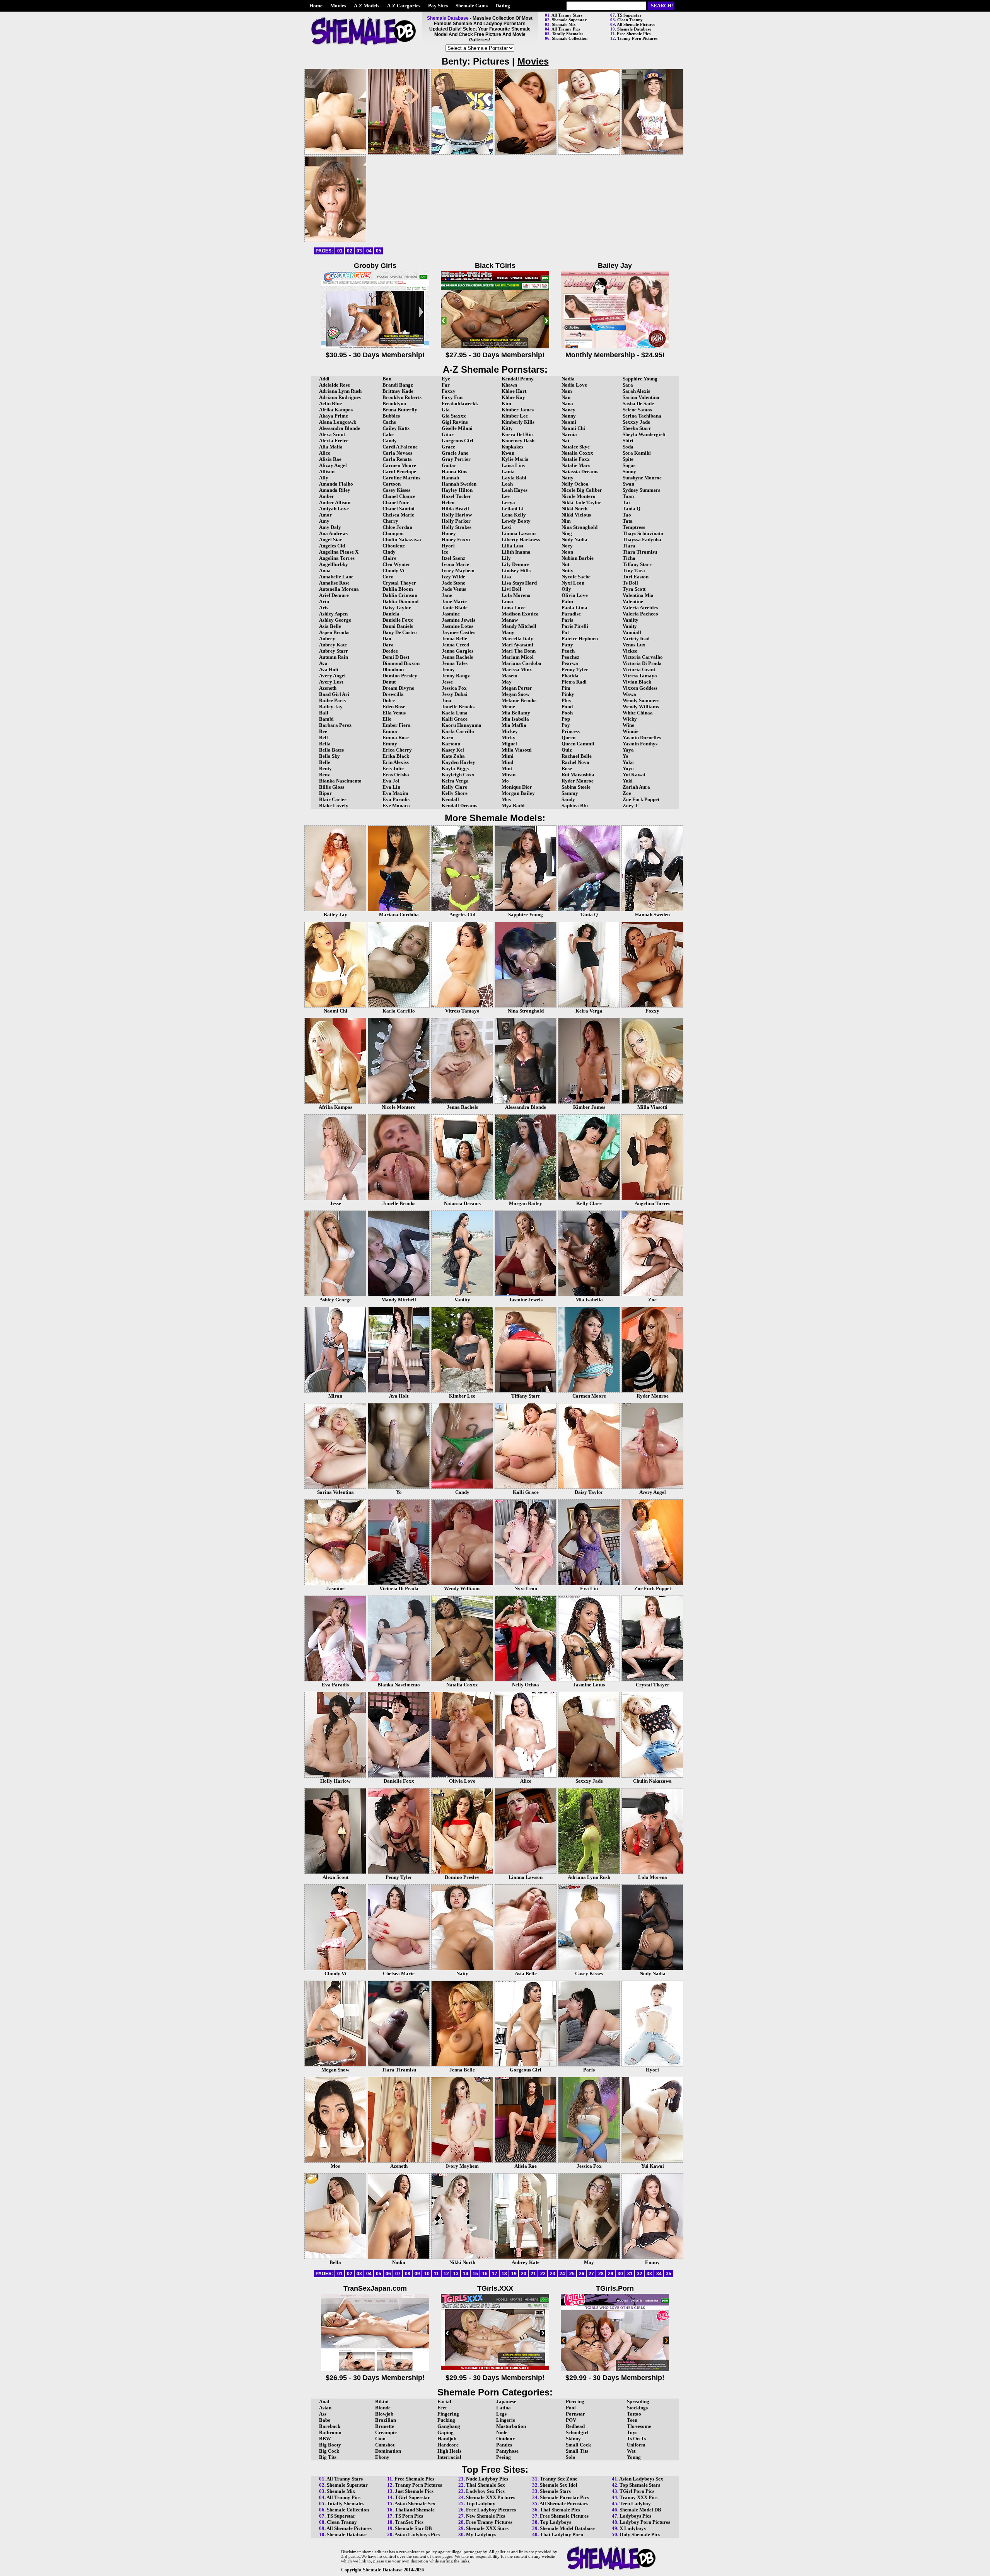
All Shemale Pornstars (564, 2504)
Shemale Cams (472, 6)
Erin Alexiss (396, 762)
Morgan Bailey (518, 793)
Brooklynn (394, 403)
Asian (325, 2408)
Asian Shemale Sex (415, 2504)
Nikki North (574, 509)
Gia (446, 410)
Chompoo (393, 533)
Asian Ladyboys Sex (641, 2479)
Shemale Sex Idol (559, 2485)
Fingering (448, 2414)
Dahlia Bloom (398, 589)
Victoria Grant (639, 669)
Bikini (382, 2401)
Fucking (446, 2420)
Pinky (568, 694)
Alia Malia (331, 447)
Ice (445, 552)
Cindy (389, 552)
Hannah (450, 478)
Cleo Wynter (396, 564)
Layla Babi (514, 478)
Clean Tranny (630, 20)
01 (340, 251)
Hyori (448, 546)
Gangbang (449, 2426)
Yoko (628, 762)
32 (640, 2274)
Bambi (326, 719)
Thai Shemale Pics (560, 2510)
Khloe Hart (514, 391)
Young (634, 2457)
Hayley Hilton (457, 490)
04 (369, 251)
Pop (566, 719)
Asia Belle (330, 626)
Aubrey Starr (334, 651)
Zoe (627, 793)
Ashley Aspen (333, 614)
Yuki (628, 781)
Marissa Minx (517, 669)
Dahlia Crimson (400, 595)
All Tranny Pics (566, 29)
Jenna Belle (454, 638)
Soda (628, 447)
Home (316, 6)
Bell (323, 737)
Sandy (568, 799)
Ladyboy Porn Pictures (645, 2522)
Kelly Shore (455, 793)
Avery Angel (332, 676)
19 (514, 2274)
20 (524, 2274)
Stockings (637, 2408)
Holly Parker (456, 521)
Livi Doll (511, 589)
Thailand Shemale (415, 2510)
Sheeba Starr (637, 428)
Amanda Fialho (336, 484)
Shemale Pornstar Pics (564, 2497)
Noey (567, 546)
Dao (387, 638)
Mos (506, 799)
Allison (327, 471)
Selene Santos (637, 410)
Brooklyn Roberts (402, 397)
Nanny (569, 416)
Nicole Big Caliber (582, 490)
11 (436, 2274)
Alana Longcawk (338, 422)
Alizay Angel (333, 465)
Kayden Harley (458, 762)
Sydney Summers (641, 490)
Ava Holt (329, 669)
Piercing (575, 2401)
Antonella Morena (339, 589)
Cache (389, 422)
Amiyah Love (334, 509)
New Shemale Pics (486, 2516)
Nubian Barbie (578, 558)
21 (533, 2274)
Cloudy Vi (393, 570)
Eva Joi (391, 781)
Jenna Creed (455, 645)
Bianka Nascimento (340, 781)
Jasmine (451, 614)
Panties (504, 2445)
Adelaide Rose (335, 385)
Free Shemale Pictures (564, 2516)
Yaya (628, 750)
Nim (566, 521)
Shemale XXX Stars (487, 2528)
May (507, 682)
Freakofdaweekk (460, 403)
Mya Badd (513, 806)
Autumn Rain (334, 657)
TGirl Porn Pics (637, 2491)
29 (611, 2274)
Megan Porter (517, 688)
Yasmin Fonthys (640, 744)
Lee (506, 496)
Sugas (629, 465)
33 (649, 2274)
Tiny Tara (634, 570)
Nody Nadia (574, 540)
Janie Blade (455, 608)
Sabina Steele (576, 787)
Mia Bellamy (516, 713)
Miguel (509, 744)
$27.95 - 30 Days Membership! (495, 355)
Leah (507, 484)
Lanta (508, 471)
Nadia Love (574, 385)
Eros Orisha (396, 775)
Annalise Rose (334, 583)
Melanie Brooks (519, 700)
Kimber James (518, 410)
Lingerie (506, 2420)
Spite (628, 459)
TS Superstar (629, 15)
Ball (324, 713)
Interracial (449, 2457)
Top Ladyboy (481, 2504)
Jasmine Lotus (457, 626)
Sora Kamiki (637, 453)
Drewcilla (393, 694)
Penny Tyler (575, 669)
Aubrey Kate (333, 645)
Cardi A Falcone (400, 447)
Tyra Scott (634, 589)
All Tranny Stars (567, 15)
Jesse (447, 682)
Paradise (571, 614)
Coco (388, 577)
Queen (568, 737)
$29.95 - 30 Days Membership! (495, 2378)
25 (572, 2274)
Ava (323, 663)
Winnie (631, 731)
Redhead (575, 2426)
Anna (325, 570)
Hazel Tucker (456, 496)
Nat (565, 441)
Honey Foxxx (456, 540)
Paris (567, 620)
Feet (442, 2408)
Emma (390, 731)
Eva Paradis (396, 799)
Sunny (629, 471)
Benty (325, 768)
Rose (567, 768)
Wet (631, 2451)
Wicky (630, 719)
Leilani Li (513, 509)
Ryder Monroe (578, 781)
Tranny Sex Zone (559, 2479)
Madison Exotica (520, 614)
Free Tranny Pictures (489, 2522)
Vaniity (631, 620)
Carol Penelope (399, 471)
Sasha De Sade (638, 403)
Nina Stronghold (579, 527)
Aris (324, 608)
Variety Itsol (636, 638)
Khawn (509, 385)
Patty (567, 645)
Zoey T (631, 806)
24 (562, 2274)
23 (553, 2274)
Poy (566, 725)
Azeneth (328, 688)
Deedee (390, 651)
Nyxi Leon (573, 583)
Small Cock (578, 2445)
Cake (388, 434)
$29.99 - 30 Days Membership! (615, 2378)
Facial (444, 2401)
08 (408, 2274)
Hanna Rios (454, 471)
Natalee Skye (576, 447)
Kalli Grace (455, 719)
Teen (632, 2420)
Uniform (636, 2445)
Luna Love (514, 608)
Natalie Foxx (576, 459)
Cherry (390, 521)
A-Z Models (367, 6)
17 (495, 2274)
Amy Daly (330, 527)
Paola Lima (574, 608)
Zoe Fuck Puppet (641, 799)
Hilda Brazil (455, 509)
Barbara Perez (335, 725)
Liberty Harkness (521, 540)
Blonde (383, 2408)
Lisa (506, 577)
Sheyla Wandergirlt (644, 434)
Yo (626, 756)
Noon (567, 552)
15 (475, 2274)
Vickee (630, 651)
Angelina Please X (339, 552)
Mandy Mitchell (519, 626)
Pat (565, 632)
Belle (325, 762)
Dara (388, 645)
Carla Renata (397, 459)
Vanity (630, 626)
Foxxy (449, 391)
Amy (324, 521)
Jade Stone (453, 583)
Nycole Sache (576, 577)
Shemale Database (634, 29)
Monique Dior (517, 787)
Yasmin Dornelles (642, 737)
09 (417, 2274)
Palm (567, 601)
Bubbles (391, 416)
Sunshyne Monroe (642, 478)
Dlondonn (393, 669)
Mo (505, 781)
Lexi (507, 527)
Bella (325, 744)
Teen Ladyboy (635, 2504)
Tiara (629, 546)
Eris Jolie (393, 768)
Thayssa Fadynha (642, 540)
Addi (324, 379)
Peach (568, 651)
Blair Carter (333, 799)
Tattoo (634, 2414)
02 (350, 251)
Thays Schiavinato (643, 533)
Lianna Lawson (519, 533)
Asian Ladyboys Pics (417, 2534)
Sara (628, 385)
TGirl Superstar (412, 2497)
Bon (387, 379)
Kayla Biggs (455, 768)
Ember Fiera (397, 725)
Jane (447, 595)
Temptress (634, 527)
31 (630, 2274)
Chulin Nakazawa (402, 540)
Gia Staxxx (454, 416)
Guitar (449, 465)
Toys (632, 2432)
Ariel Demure (334, 595)
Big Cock (329, 2451)
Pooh (567, 713)
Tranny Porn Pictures (637, 38)
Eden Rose (394, 707)
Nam (567, 391)
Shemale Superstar (569, 20)
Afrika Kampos (336, 410)
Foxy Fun (452, 397)
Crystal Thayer (399, 583)
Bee (323, 731)
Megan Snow (515, 694)
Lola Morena (516, 595)
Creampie (386, 2432)
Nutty (568, 570)
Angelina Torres (337, 558)
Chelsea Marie (398, 515)
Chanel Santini (399, 509)
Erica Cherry (397, 750)
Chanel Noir (396, 502)
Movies (338, 6)
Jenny (448, 669)
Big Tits (328, 2457)
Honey (449, 533)
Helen (448, 502)
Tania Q (632, 509)
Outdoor (505, 2439)
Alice (325, 453)
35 (669, 2274)
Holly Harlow (457, 515)
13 (456, 2274)
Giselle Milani (457, 428)
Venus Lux (634, 645)
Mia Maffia (514, 725)
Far (446, 385)
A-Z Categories (404, 6)
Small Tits (577, 2451)
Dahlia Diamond (400, 601)
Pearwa (570, 663)
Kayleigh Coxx (458, 775)
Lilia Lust (512, 546)
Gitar (448, 434)
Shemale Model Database (567, 2528)
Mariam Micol (518, 657)
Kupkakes (512, 447)
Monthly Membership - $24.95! (615, 355)
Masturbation (511, 2426)
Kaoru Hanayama (462, 725)
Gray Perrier (456, 459)
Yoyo (628, 768)
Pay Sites (438, 6)
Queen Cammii (578, 744)
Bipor (325, 793)
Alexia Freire (334, 441)
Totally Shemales (568, 34)
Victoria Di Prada (642, 663)
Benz (324, 775)
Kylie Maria (515, 459)
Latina (504, 2408)
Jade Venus (454, 589)
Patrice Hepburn (580, 638)
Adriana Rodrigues (340, 397)
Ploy (567, 700)
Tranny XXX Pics (638, 2497)
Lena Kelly (514, 515)
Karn (447, 737)
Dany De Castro (400, 632)
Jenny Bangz (456, 676)
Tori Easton (636, 577)
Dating (503, 6)
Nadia (568, 379)
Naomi (569, 422)
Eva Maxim (395, 793)
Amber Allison (335, 502)
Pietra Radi (574, 682)
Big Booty (330, 2445)
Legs (501, 2414)
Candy (390, 441)
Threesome (639, 2426)
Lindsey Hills (516, 570)
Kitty (507, 428)
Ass (323, 2414)
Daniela (391, 614)
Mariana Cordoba (521, 663)
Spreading (638, 2401)
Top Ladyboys (556, 2522)
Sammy (570, 793)
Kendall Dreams (459, 806)
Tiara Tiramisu (640, 552)
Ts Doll (630, 583)
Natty (568, 478)
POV (571, 2420)
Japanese (506, 2401)
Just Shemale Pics (414, 2491)
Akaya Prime (334, 416)
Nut (565, 564)
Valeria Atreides (640, 608)
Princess (571, 731)
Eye (446, 379)
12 (446, 2274)
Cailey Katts (396, 428)
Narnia (569, 434)
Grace (448, 447)
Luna (507, 601)
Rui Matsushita (578, 775)
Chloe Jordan (397, 527)
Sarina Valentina (641, 397)
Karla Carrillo (458, 731)
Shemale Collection (570, 38)
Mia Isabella (515, 719)
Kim (506, 403)
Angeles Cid (332, 546)
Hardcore (448, 2445)
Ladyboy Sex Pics (485, 2491)
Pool (571, 2408)
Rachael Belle (577, 756)
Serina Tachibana (642, 416)
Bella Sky (329, 756)
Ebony (382, 2457)
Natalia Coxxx (577, 453)
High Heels (449, 2451)
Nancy (568, 410)
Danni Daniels (398, 626)
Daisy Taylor (397, 608)
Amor (325, 515)
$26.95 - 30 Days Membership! (375, 2378)
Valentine (633, 601)
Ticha (629, 558)
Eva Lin (391, 787)
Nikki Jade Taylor (581, 502)
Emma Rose (396, 737)
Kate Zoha (453, 756)
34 (659, 2274)
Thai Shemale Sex (486, 2485)
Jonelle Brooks (458, 707)
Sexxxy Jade (636, 422)
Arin (324, 601)
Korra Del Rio (517, 434)
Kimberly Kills (518, 422)
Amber (327, 496)
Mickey (510, 731)
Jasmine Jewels (458, 620)
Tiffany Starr (637, 564)
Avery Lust (331, 682)
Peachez (570, 657)
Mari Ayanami (517, 645)
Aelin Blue (330, 403)
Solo (571, 2457)
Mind (507, 762)
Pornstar (575, 2414)
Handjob (447, 2439)
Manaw (510, 620)
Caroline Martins (401, 478)
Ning (567, 533)
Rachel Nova (575, 762)
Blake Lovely (334, 806)
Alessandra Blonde (340, 428)
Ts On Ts (636, 2439)
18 (504, 2274)
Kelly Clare (454, 787)
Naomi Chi (573, 428)
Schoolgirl (577, 2432)
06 (388, 2274)
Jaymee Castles (458, 632)
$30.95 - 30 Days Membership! (375, 355)
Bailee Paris (332, 700)
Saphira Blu (575, 806)
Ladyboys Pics (635, 2516)
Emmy (390, 744)
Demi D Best (396, 657)
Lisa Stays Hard (519, 583)
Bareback (330, 2426)
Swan (628, 484)
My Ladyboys (481, 2534)
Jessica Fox (454, 688)
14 (466, 2274)
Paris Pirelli (575, 626)
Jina (446, 700)
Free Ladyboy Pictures (491, 2510)
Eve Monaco (396, 806)
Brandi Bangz (398, 385)
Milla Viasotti (517, 750)
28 (601, 2274)
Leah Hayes (515, 490)
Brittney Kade (398, 391)
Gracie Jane (455, 453)
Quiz (567, 750)
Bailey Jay (331, 707)
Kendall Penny (518, 379)
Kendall (450, 799)
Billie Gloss (332, 787)
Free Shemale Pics (634, 34)
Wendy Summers (641, 700)
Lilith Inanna (516, 552)
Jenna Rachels (457, 657)
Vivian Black (637, 682)
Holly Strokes (457, 527)
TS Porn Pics (409, 2516)
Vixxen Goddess (640, 688)
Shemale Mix (564, 24)
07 (398, 2274)
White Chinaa (638, 713)
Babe (325, 2420)
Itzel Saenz (453, 558)
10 (427, 2274)
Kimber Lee (515, 416)
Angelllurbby (334, 564)
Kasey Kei (453, 750)
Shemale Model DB (640, 2510)
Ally (324, 478)
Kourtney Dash (518, 441)
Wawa (629, 694)
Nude (502, 2432)
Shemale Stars (555, 2491)
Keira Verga (455, 781)
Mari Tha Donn (519, 651)
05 (379, 251)
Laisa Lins (513, 465)
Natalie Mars (576, 465)
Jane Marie (454, 601)
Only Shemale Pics (640, 2534)
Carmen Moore (399, 465)
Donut (389, 682)
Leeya (508, 502)
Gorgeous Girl (457, 441)
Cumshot (385, 2445)
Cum (380, 2439)
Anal (324, 2401)
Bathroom (330, 2432)
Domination (388, 2451)
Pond (567, 707)
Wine (628, 725)
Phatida (570, 676)
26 (582, 2274)
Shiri (628, 441)
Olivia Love (575, 595)
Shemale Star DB (413, 2528)
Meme (508, 707)
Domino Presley (400, 676)
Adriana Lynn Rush (340, 391)
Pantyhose (507, 2451)
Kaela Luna (455, 713)
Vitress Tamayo (640, 676)
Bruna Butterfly (400, 410)
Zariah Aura (636, 787)
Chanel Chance (399, 496)
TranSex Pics (409, 2522)
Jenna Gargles (457, 651)
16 (485, 2274)
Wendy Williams (641, 707)
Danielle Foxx (398, 620)
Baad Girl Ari (334, 694)
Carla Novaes (397, 453)
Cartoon (392, 484)
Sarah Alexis (636, 391)
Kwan (508, 453)
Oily (566, 589)
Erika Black (396, 756)
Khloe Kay (513, 397)
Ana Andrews (333, 533)
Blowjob (384, 2414)
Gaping (445, 2432)
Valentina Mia (638, 595)
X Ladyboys (633, 2528)
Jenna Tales (455, 663)
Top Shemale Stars (640, 2485)
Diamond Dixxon (401, 663)
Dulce (389, 700)
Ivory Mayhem (458, 570)
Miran (509, 775)
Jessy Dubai (455, 694)
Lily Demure (515, 564)
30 (620, 2274)
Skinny (573, 2439)
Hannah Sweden (459, 484)
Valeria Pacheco (640, 614)
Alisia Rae (330, 459)
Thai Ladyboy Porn (562, 2534)
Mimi (508, 756)
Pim (566, 688)
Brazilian (386, 2420)
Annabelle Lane (336, 577)
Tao (627, 515)
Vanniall (632, 632)
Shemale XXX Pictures (491, 2497)
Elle (387, 719)
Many (508, 632)
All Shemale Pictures (636, 24)
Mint (507, 768)
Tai (626, 502)
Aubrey (327, 638)
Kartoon (451, 744)
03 (359, 251)
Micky (509, 737)
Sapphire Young (640, 379)
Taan (628, 496)
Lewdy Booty (516, 521)
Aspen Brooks (334, 632)
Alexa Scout (332, 434)
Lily (506, 558)
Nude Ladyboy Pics (487, 2479)
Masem (510, 676)
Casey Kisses (396, 490)
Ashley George (335, 620)
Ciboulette (394, 546)
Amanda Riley (335, 490)
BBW (325, 2439)
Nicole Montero (579, 496)
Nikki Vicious (576, 515)
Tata (628, 521)
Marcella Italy (517, 638)
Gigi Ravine (455, 422)
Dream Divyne (398, 688)
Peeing (504, 2457)
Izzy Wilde (453, 577)
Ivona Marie (455, 564)
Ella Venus (394, 713)
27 (591, 2274)
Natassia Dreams (580, 471)
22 (543, 2274)
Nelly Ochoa (575, 484)
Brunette (385, 2426)
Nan (566, 397)
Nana (567, 403)
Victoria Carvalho (643, 657)
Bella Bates (331, 750)
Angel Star (331, 540)
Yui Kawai (634, 775)
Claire (389, 558)
